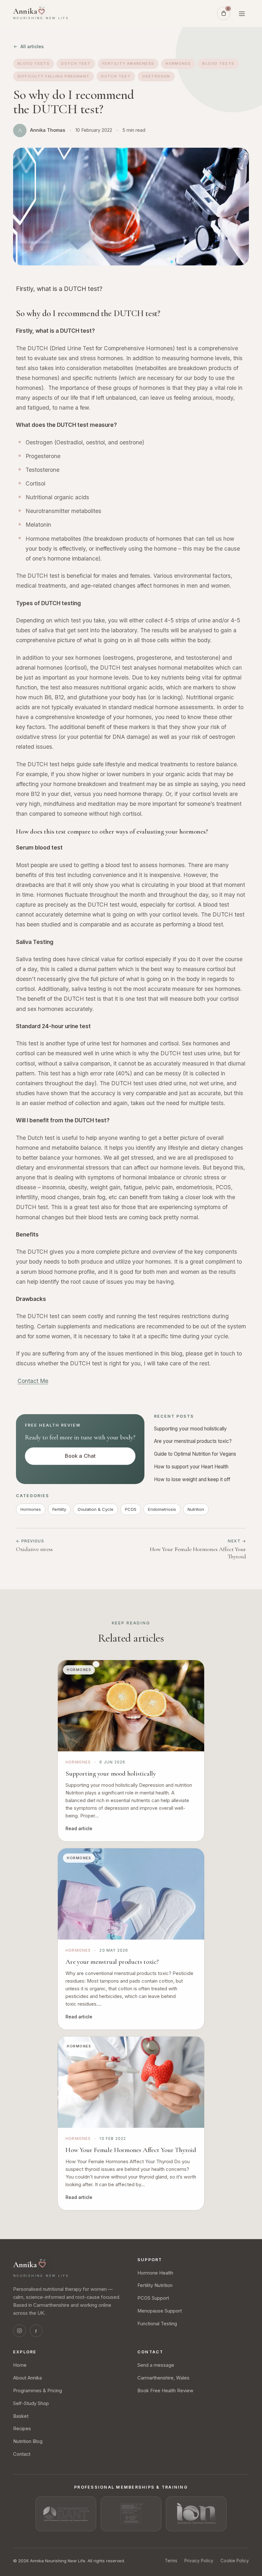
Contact (22, 2454)
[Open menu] (242, 13)
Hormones (178, 63)
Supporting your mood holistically (191, 1429)
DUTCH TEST (76, 63)
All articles (32, 46)
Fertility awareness (128, 63)
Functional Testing (157, 2324)
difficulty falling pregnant (54, 76)
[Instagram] (19, 2331)
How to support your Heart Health (192, 1467)
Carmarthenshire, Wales (163, 2378)
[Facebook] (36, 2331)
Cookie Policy (235, 2561)
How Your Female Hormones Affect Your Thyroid (131, 2150)
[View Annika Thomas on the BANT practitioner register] (66, 2514)
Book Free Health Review (165, 2391)
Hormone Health (155, 2273)
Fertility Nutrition (155, 2285)
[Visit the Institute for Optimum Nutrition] (196, 2514)
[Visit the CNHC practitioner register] (131, 2514)
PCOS (131, 1509)
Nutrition (196, 1509)
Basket (21, 2416)
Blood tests (34, 63)
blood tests (218, 63)
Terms (171, 2561)
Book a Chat (80, 1456)
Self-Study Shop (31, 2403)
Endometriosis (162, 1509)
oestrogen (156, 76)
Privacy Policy (199, 2561)
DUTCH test (116, 76)
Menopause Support (160, 2311)
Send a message (156, 2365)
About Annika (27, 2378)
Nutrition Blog (28, 2441)
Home (20, 2365)
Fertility (59, 1509)
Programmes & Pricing (38, 2391)
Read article (79, 1828)
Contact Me (33, 1381)
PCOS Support (153, 2298)
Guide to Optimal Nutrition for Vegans (195, 1454)
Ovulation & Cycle (96, 1509)
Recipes (22, 2429)
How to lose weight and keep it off (192, 1479)
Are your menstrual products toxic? (193, 1441)
